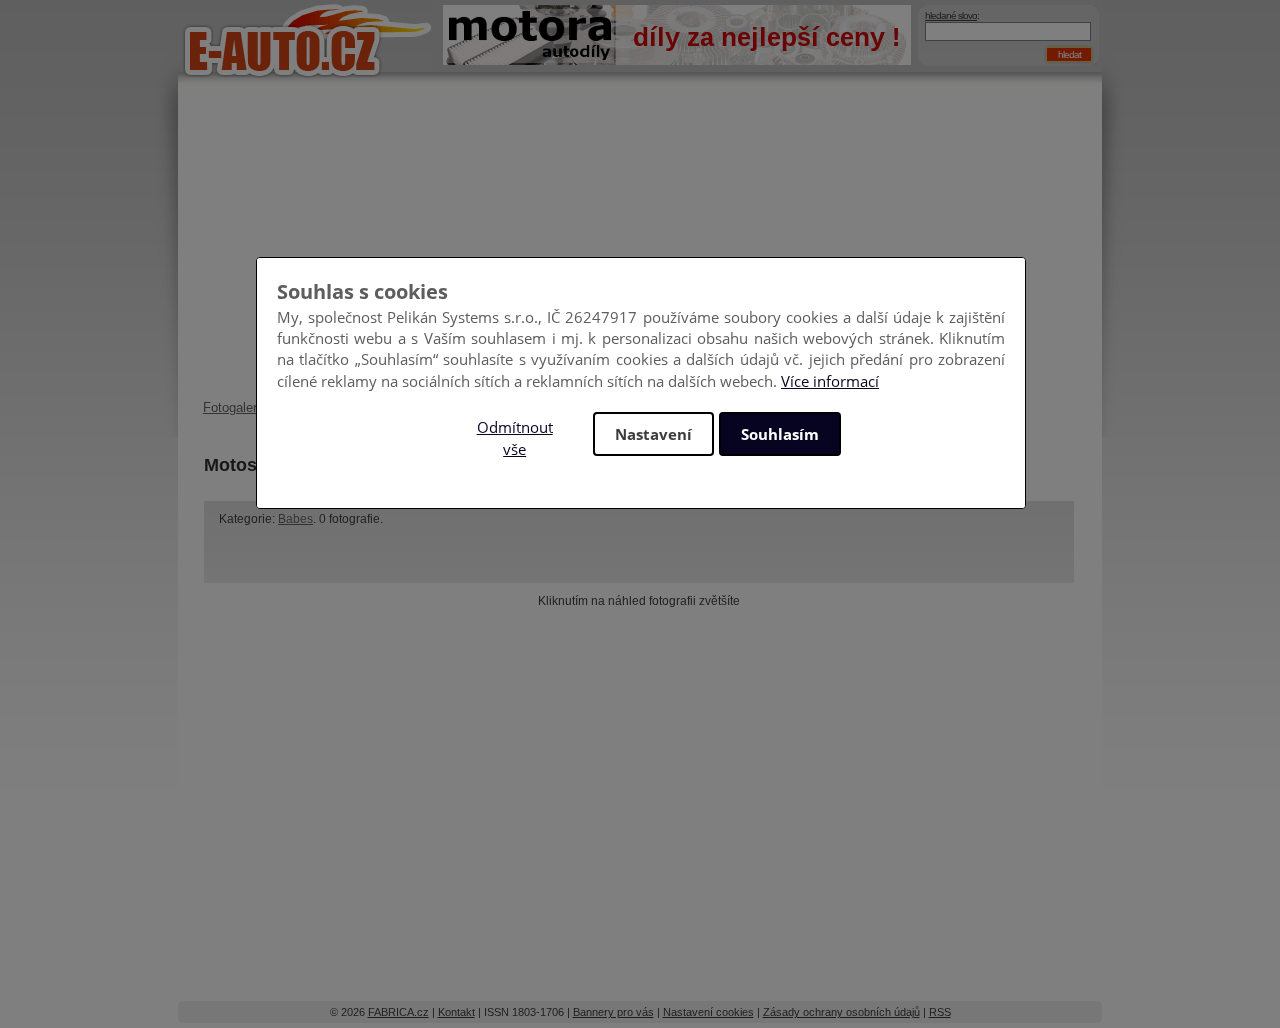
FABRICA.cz (398, 1012)
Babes (295, 519)
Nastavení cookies (708, 1012)
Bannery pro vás (613, 1012)
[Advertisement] (640, 250)
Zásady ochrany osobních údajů (841, 1012)
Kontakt (456, 1012)
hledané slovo (951, 15)
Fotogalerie (235, 407)
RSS (940, 1012)
